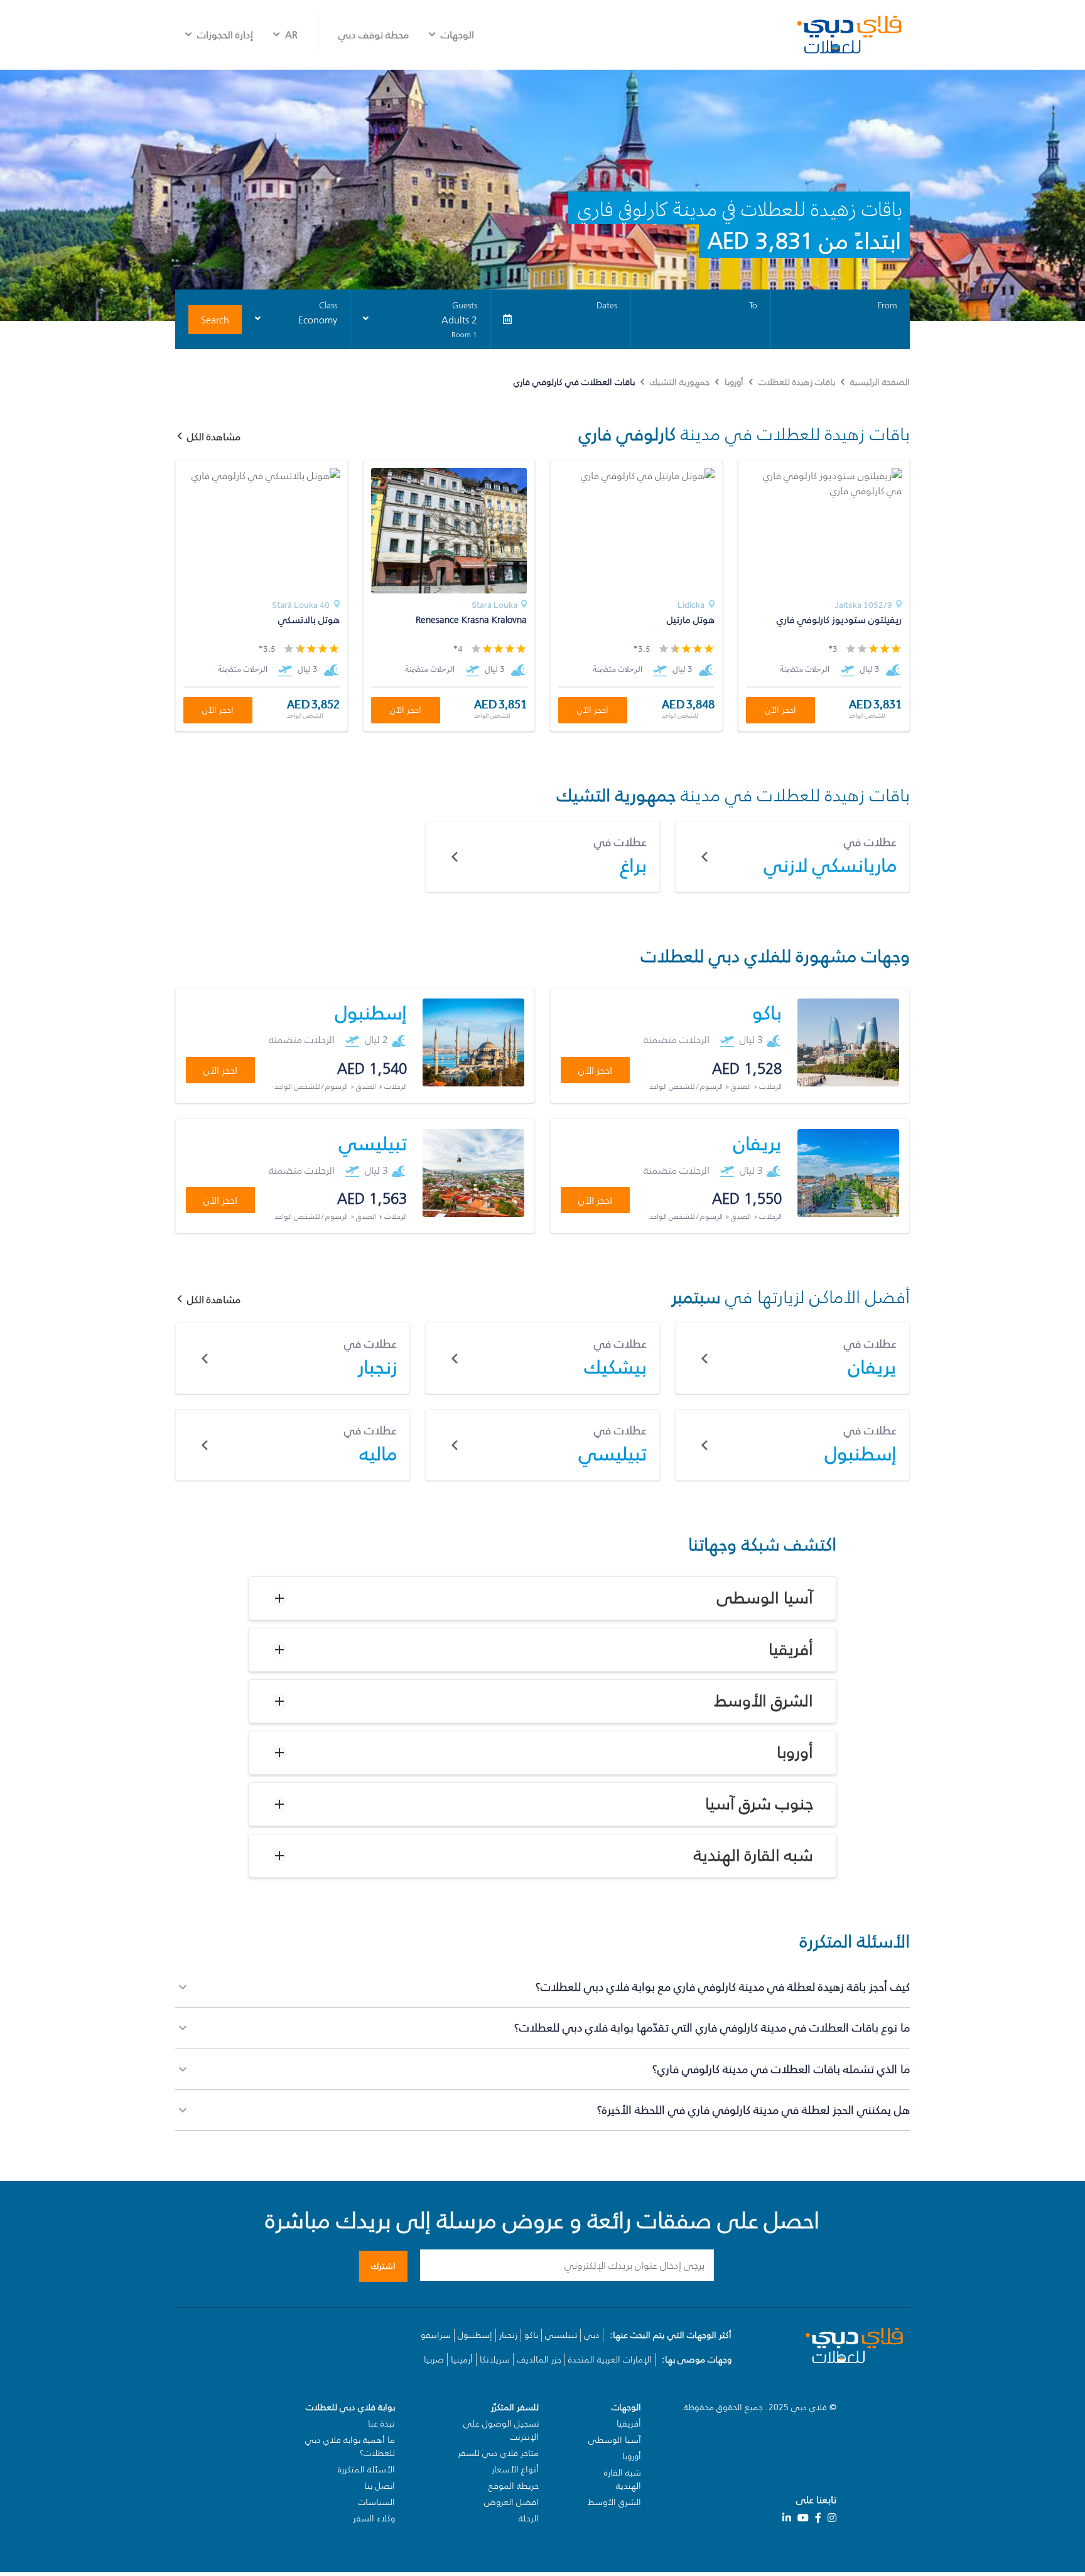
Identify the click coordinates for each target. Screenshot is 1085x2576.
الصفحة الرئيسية (880, 382)
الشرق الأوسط (764, 1701)
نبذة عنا (381, 2424)
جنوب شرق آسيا (759, 1804)
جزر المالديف (539, 2360)
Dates (607, 306)
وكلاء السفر (374, 2519)
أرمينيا (462, 2360)
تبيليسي (561, 2335)
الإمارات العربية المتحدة (610, 2360)
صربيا (434, 2360)
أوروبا (734, 382)
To (753, 306)
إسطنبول (475, 2335)
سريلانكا (495, 2360)
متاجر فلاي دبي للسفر (498, 2453)
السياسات (376, 2502)
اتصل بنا (380, 2486)
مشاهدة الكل (214, 1299)
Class (328, 306)
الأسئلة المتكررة (366, 2470)
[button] (542, 1598)
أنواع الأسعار (515, 2470)
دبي (592, 2335)
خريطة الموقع (514, 2486)
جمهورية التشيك (680, 382)
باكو (531, 2335)
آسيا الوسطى (765, 1598)
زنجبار (508, 2335)
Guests (465, 306)
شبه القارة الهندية (753, 1856)
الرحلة (529, 2519)
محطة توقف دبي (374, 35)
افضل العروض (511, 2502)
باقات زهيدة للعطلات (797, 382)
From (888, 306)
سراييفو (436, 2335)
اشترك (383, 2266)
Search (215, 320)
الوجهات (457, 35)
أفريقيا (791, 1650)
